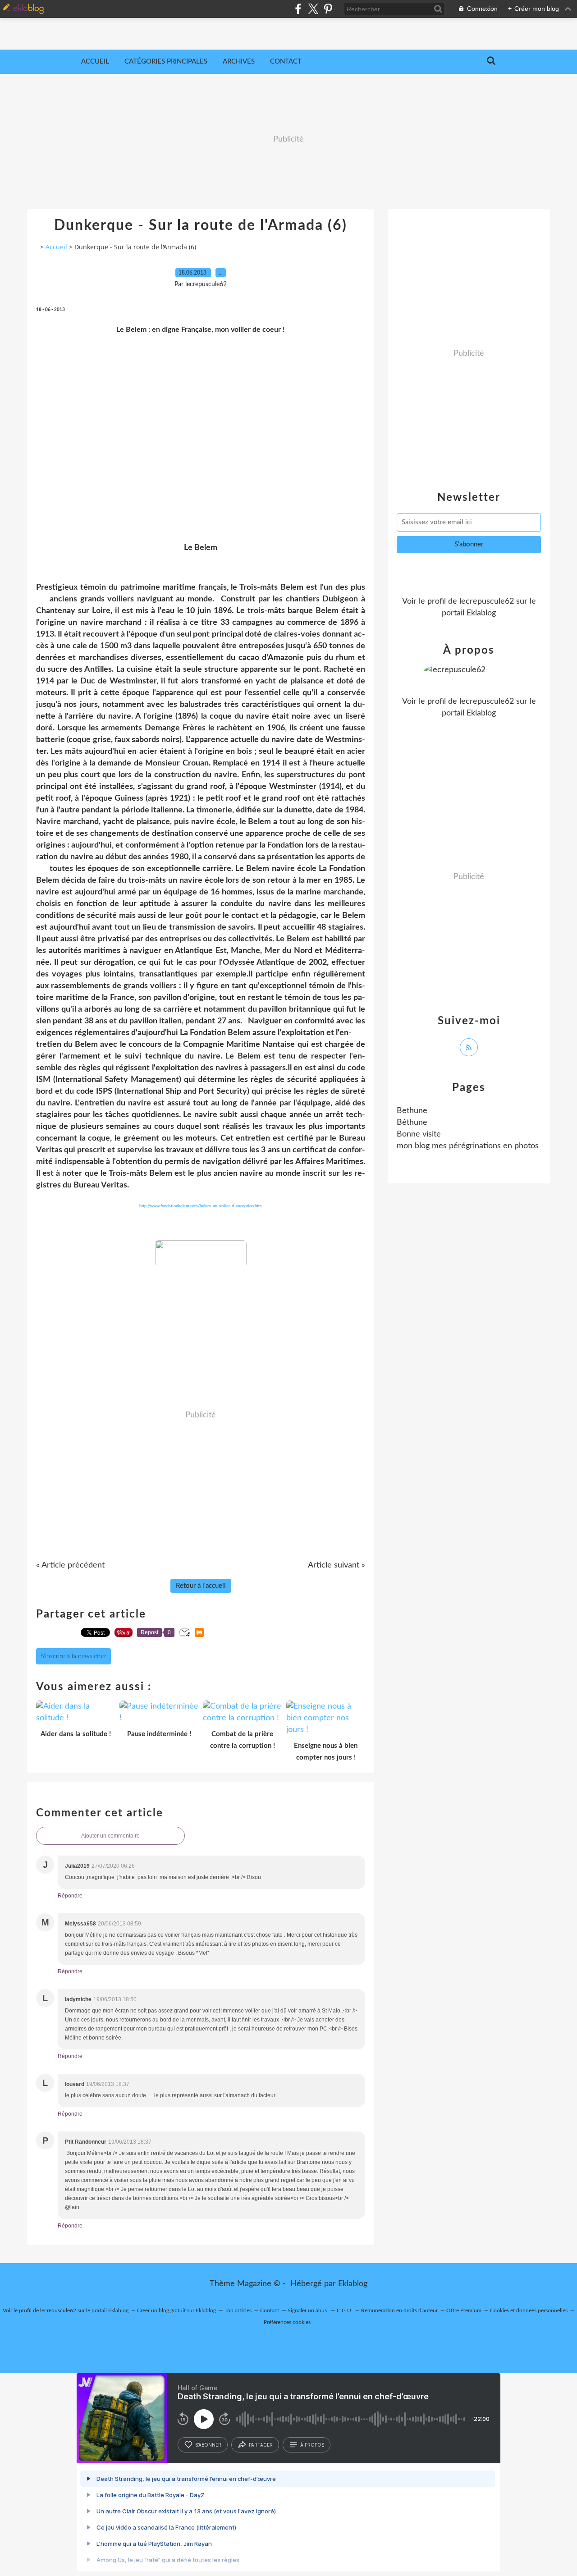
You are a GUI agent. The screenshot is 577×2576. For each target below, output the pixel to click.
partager (261, 2445)
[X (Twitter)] (313, 9)
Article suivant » (337, 1565)
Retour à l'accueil (201, 1586)
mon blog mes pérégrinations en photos (468, 1146)
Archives (239, 62)
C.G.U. (345, 2310)
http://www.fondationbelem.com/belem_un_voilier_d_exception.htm (201, 1206)
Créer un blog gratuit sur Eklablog (176, 2310)
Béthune (412, 1123)
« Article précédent (70, 1565)
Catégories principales (166, 62)
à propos (312, 2445)
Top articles (238, 2310)
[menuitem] (95, 62)
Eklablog (353, 2284)
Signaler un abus (308, 2310)
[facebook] (298, 9)
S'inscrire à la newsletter (73, 1656)
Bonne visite (419, 1134)
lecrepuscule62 (487, 601)
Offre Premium (464, 2310)
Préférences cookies (287, 2322)
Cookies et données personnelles (529, 2310)
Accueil (95, 62)
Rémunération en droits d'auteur (399, 2310)
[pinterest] (328, 9)
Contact (286, 62)
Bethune (412, 1111)
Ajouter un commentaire (110, 1836)
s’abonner (208, 2445)
